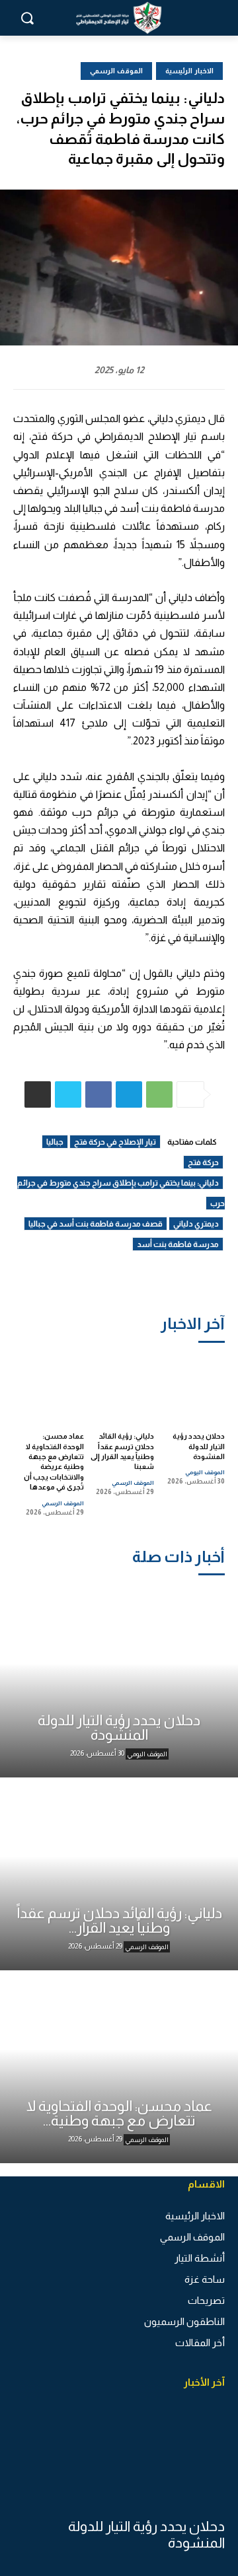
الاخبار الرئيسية (189, 71)
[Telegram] (129, 1094)
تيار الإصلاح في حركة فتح (115, 1142)
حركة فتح (203, 1163)
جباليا (55, 1142)
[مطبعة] (38, 1094)
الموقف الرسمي (133, 1483)
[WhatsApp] (159, 1094)
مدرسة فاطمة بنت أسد (178, 1244)
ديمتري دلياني (196, 1224)
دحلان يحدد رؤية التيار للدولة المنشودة (199, 1446)
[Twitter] (68, 1094)
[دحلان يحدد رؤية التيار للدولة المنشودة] (193, 1386)
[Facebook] (99, 1094)
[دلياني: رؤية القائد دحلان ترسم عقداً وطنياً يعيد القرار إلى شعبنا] (122, 1386)
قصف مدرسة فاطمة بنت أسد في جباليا (96, 1224)
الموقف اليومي (205, 1472)
